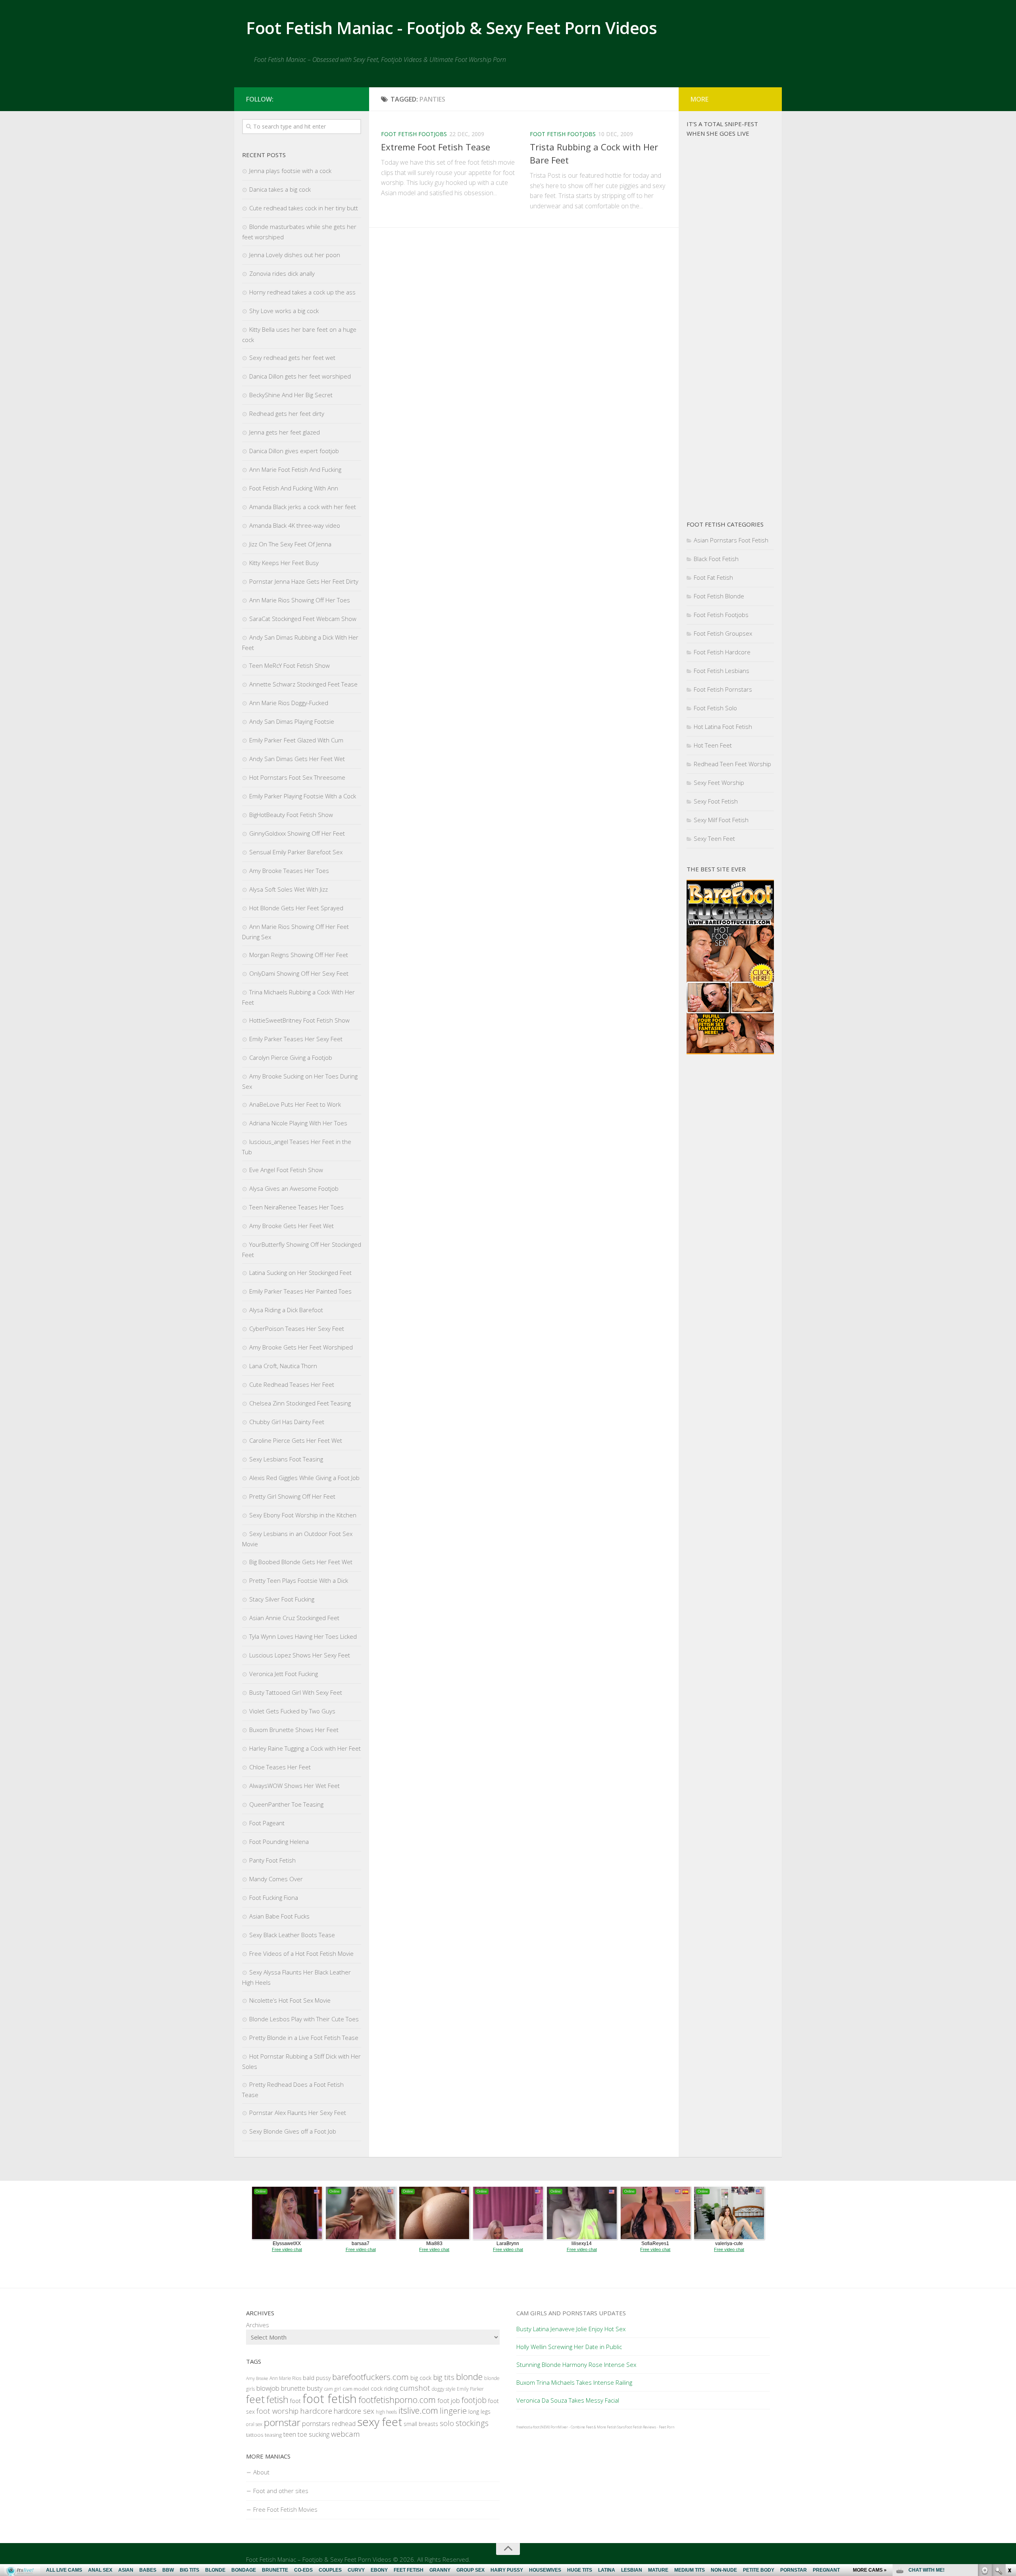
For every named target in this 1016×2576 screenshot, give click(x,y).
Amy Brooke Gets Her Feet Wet (292, 1226)
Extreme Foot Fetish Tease (436, 147)
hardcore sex (354, 2411)
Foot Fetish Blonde (719, 596)
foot (295, 2401)
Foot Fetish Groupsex (723, 633)
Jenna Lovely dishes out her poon (295, 255)
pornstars (316, 2423)
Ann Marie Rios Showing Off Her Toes (300, 600)
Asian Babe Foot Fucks (279, 1916)
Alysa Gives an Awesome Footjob (294, 1188)
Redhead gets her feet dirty (287, 413)
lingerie (453, 2411)
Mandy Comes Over (276, 1879)
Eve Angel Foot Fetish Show (286, 1170)
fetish (277, 2399)
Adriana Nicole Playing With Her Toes (298, 1123)
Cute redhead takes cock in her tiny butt (304, 208)
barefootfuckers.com (370, 2377)
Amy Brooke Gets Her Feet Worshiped (301, 1347)
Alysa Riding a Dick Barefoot (286, 1310)
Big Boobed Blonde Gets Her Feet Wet (301, 1562)
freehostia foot (528, 2427)
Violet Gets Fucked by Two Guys (292, 1711)
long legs (479, 2412)
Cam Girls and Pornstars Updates (571, 2313)
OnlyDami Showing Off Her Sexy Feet (299, 973)
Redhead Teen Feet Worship (732, 764)
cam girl (333, 2389)
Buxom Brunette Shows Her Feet (294, 1730)
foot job (449, 2400)
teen (290, 2434)
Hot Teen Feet (713, 745)
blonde (469, 2377)
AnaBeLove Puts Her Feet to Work (295, 1104)
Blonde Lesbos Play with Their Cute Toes (304, 2019)
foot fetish (330, 2399)
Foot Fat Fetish (713, 577)
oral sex (254, 2424)
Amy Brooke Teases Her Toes (289, 871)
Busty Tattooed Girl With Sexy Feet (296, 1692)
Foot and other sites (281, 2491)
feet (255, 2399)
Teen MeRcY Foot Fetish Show (290, 665)
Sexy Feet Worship (719, 782)
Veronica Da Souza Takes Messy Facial (568, 2400)
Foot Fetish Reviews (640, 2427)
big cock (421, 2378)
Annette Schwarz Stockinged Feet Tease (303, 684)
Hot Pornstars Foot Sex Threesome (297, 777)
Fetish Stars (616, 2427)
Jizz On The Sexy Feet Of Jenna (290, 544)
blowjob (268, 2388)
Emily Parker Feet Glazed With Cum (296, 740)
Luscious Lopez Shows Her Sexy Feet (300, 1655)
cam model (356, 2389)
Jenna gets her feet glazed (285, 432)
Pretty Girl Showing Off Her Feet (292, 1496)
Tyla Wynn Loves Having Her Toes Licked (303, 1636)
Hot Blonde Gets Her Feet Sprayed (296, 908)
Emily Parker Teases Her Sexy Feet (296, 1039)
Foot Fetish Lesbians (722, 671)
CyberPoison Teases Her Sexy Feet (297, 1328)
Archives (258, 2325)
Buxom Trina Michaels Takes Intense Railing (574, 2382)
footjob (474, 2400)
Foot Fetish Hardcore (722, 652)
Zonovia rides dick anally (282, 273)
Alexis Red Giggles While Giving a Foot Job (304, 1478)
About (261, 2472)
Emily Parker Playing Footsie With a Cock (303, 796)
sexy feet (380, 2422)
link (1009, 2452)
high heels (386, 2412)
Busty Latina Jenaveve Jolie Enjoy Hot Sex (571, 2329)
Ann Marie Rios (285, 2378)
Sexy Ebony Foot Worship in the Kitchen (303, 1515)
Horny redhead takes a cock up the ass (302, 292)
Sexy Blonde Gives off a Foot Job (293, 2131)
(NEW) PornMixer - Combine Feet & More (573, 2427)
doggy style (444, 2389)
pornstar (282, 2422)
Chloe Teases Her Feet (280, 1767)
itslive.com (418, 2410)
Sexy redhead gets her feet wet (292, 358)
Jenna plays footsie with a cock (290, 171)
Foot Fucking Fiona (274, 1897)
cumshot (415, 2388)
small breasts (421, 2424)
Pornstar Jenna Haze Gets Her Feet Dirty (304, 581)
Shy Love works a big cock (284, 311)
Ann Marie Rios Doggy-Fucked (289, 703)
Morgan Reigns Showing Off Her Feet (299, 955)
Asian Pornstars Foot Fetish (731, 540)
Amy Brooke (257, 2378)
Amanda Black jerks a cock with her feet (303, 507)
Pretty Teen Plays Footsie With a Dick (299, 1580)
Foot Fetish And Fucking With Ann (294, 488)
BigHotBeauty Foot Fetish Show (291, 815)
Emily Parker (470, 2389)
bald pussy (317, 2378)
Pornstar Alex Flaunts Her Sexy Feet (298, 2113)
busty (315, 2388)
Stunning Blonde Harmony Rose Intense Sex (576, 2365)
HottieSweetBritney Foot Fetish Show (299, 1020)
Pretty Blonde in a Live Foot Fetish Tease (304, 2038)
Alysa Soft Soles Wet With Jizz (289, 889)
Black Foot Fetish (716, 559)
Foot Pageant (267, 1823)
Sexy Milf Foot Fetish (721, 820)
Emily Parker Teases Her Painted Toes (300, 1291)
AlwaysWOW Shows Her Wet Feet (294, 1786)
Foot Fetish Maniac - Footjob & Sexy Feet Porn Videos (451, 28)
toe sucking (314, 2434)
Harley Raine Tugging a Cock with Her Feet (305, 1748)
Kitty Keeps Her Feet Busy (284, 563)
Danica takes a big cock (280, 189)
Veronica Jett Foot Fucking (284, 1674)
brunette (293, 2388)
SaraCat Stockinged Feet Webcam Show (303, 619)
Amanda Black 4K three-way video (295, 525)
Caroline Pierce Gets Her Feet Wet (296, 1440)
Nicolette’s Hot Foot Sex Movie (290, 2000)
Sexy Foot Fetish (716, 801)
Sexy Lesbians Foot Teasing (286, 1459)
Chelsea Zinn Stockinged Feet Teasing (300, 1403)
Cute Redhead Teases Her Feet (292, 1384)
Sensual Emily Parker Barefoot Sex (296, 852)
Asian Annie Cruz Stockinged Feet (294, 1618)
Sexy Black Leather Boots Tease (292, 1935)
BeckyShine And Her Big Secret (291, 395)
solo (447, 2423)
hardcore (316, 2411)
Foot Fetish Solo (715, 708)
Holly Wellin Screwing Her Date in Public (569, 2347)
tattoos (255, 2435)
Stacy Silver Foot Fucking (282, 1599)
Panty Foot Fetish (272, 1860)
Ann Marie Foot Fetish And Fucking (295, 469)
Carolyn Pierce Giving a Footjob (291, 1057)
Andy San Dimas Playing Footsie (292, 721)
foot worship (277, 2411)
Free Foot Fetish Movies (285, 2509)
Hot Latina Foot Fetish (723, 727)
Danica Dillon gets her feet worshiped (300, 376)
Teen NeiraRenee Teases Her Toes (296, 1207)
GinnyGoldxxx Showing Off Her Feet (297, 833)
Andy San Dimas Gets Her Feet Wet (297, 759)
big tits (444, 2377)
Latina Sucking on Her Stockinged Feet (300, 1273)
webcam (345, 2434)
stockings (472, 2423)
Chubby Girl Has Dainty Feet (287, 1422)
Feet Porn (667, 2427)
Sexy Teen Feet (714, 838)
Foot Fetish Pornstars (723, 689)
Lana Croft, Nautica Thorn (283, 1366)
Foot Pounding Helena (279, 1842)
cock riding (384, 2389)
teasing (273, 2435)
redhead (344, 2424)
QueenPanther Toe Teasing (286, 1804)
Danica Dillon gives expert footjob (294, 451)
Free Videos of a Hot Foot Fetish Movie (301, 1953)
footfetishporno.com (397, 2400)
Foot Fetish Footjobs (414, 134)
